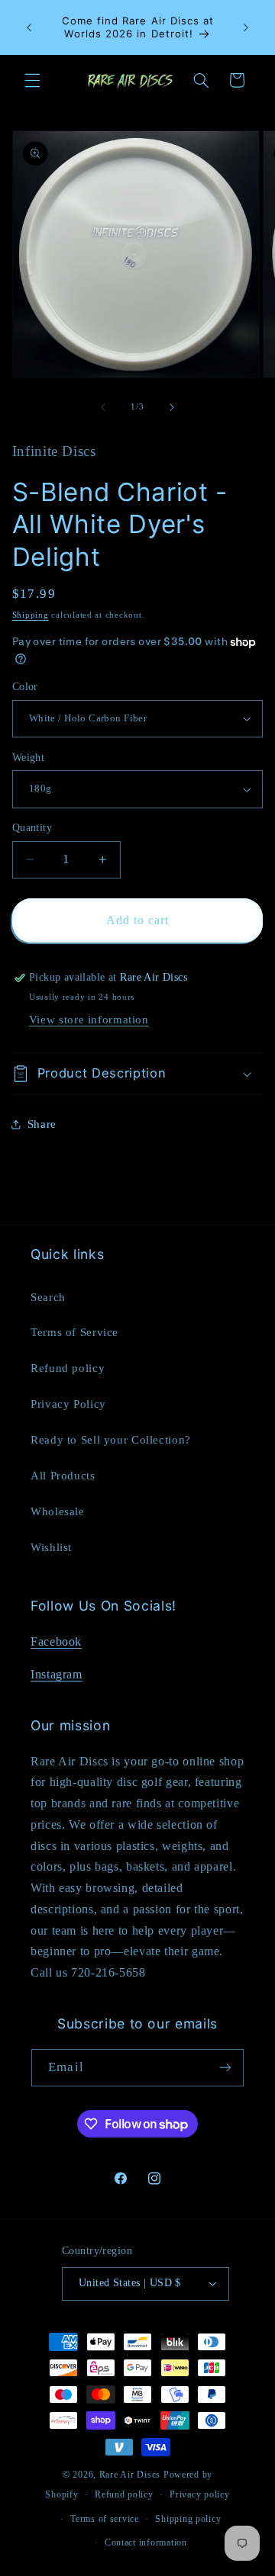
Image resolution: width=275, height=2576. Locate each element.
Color (25, 687)
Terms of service (105, 2519)
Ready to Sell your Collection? (111, 1440)
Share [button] (42, 1124)
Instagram (57, 1674)
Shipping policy (188, 2519)
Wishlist (51, 1547)
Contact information (146, 2542)
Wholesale (58, 1511)
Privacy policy (199, 2494)
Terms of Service (74, 1332)
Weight (29, 758)
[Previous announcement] (29, 27)
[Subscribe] (225, 2068)
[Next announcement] (246, 27)
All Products (63, 1476)
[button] (32, 80)
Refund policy (68, 1368)
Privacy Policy (68, 1404)
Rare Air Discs (130, 2475)
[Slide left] (103, 407)
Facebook (56, 1641)
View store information (89, 1020)
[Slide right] (172, 407)
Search (48, 1297)
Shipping (31, 615)
